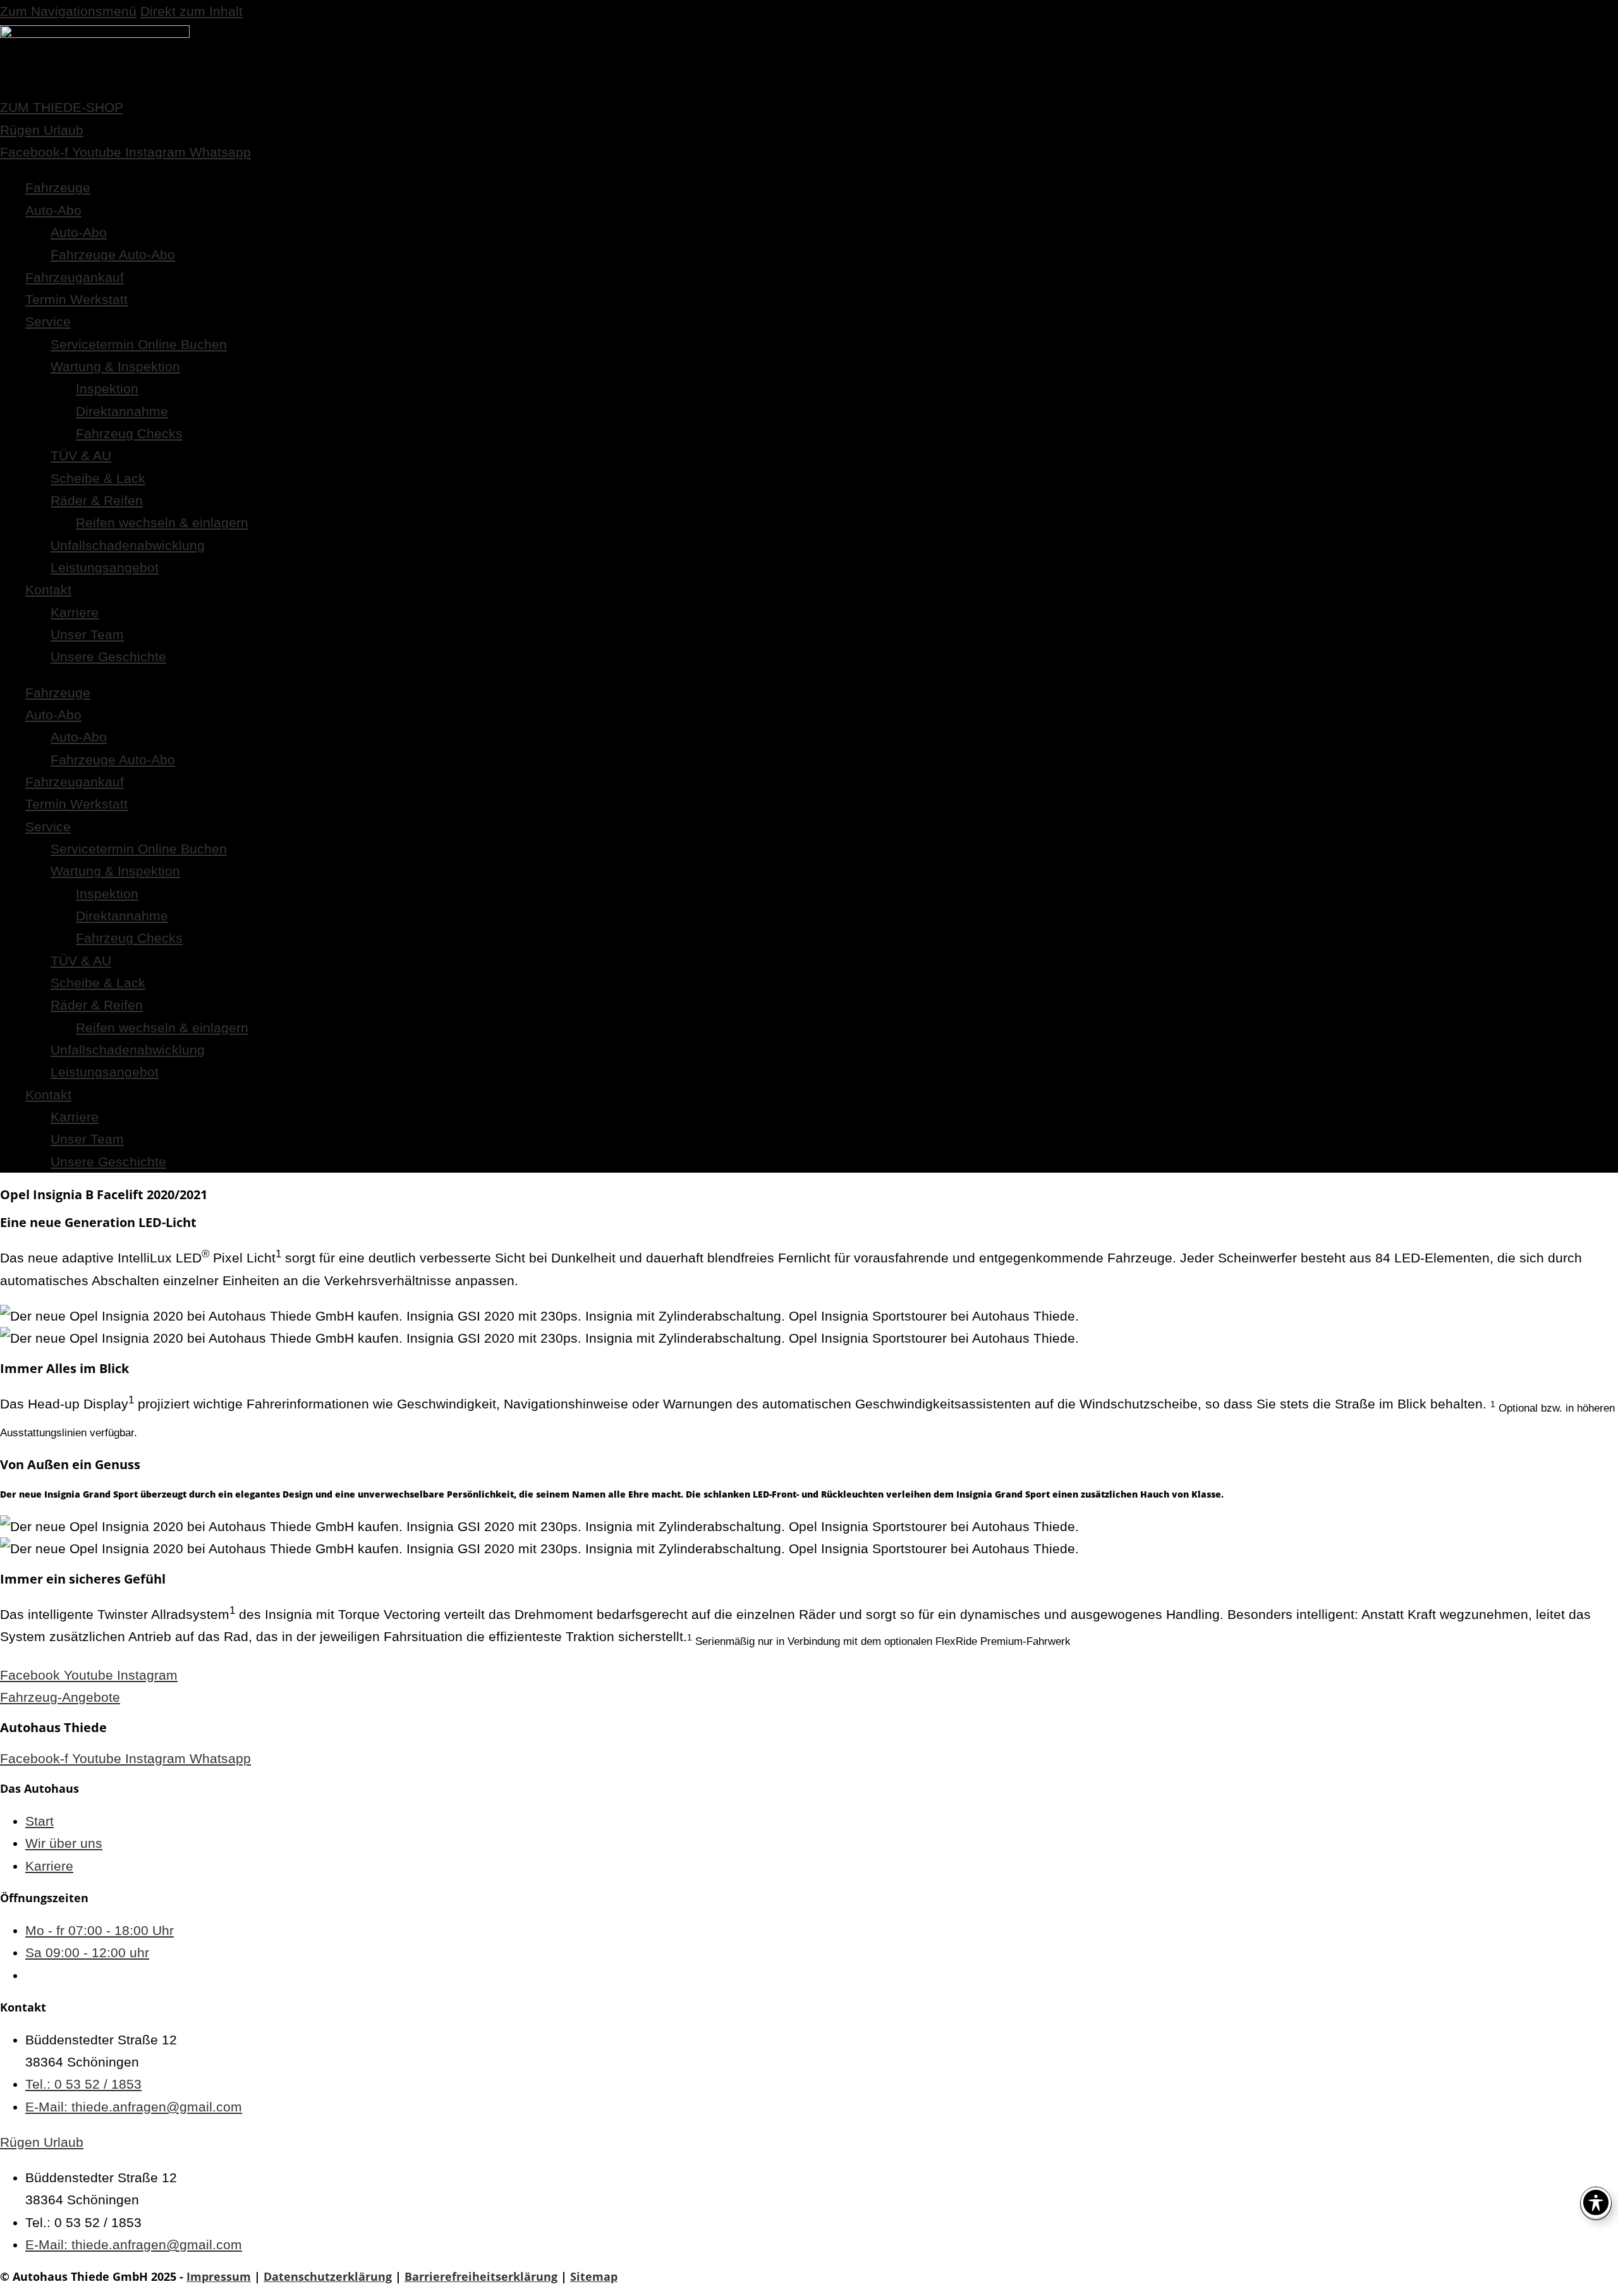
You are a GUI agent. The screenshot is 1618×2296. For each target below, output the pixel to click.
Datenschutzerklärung (328, 2276)
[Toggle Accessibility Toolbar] (1596, 2202)
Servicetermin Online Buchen (139, 344)
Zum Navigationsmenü (68, 11)
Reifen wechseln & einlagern (162, 522)
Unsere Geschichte (108, 656)
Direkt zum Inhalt (192, 11)
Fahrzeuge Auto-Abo (113, 254)
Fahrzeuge (58, 187)
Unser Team (87, 634)
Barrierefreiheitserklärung (481, 2276)
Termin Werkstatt (76, 299)
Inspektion (107, 388)
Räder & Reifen (97, 500)
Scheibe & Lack (98, 478)
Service (48, 321)
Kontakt (48, 589)
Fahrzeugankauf (75, 277)
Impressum (219, 2276)
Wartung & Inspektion (115, 366)
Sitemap (594, 2276)
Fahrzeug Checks (129, 433)
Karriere (75, 612)
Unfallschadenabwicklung (128, 545)
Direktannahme (122, 411)
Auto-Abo (53, 210)
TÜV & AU (81, 455)
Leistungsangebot (105, 567)
